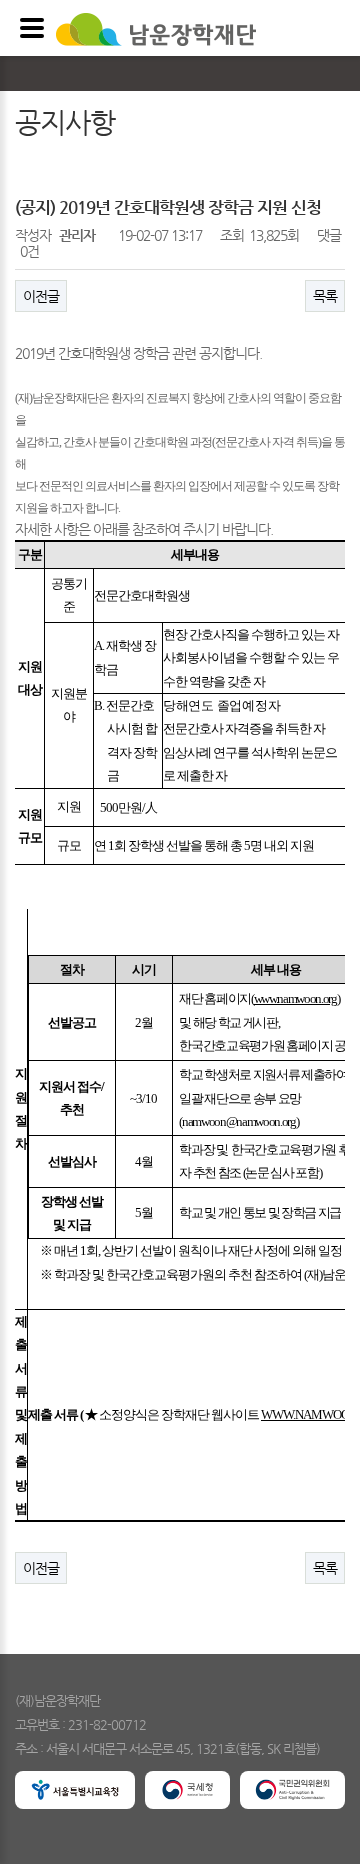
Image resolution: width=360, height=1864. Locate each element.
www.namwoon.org (295, 998)
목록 (325, 296)
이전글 (41, 296)
